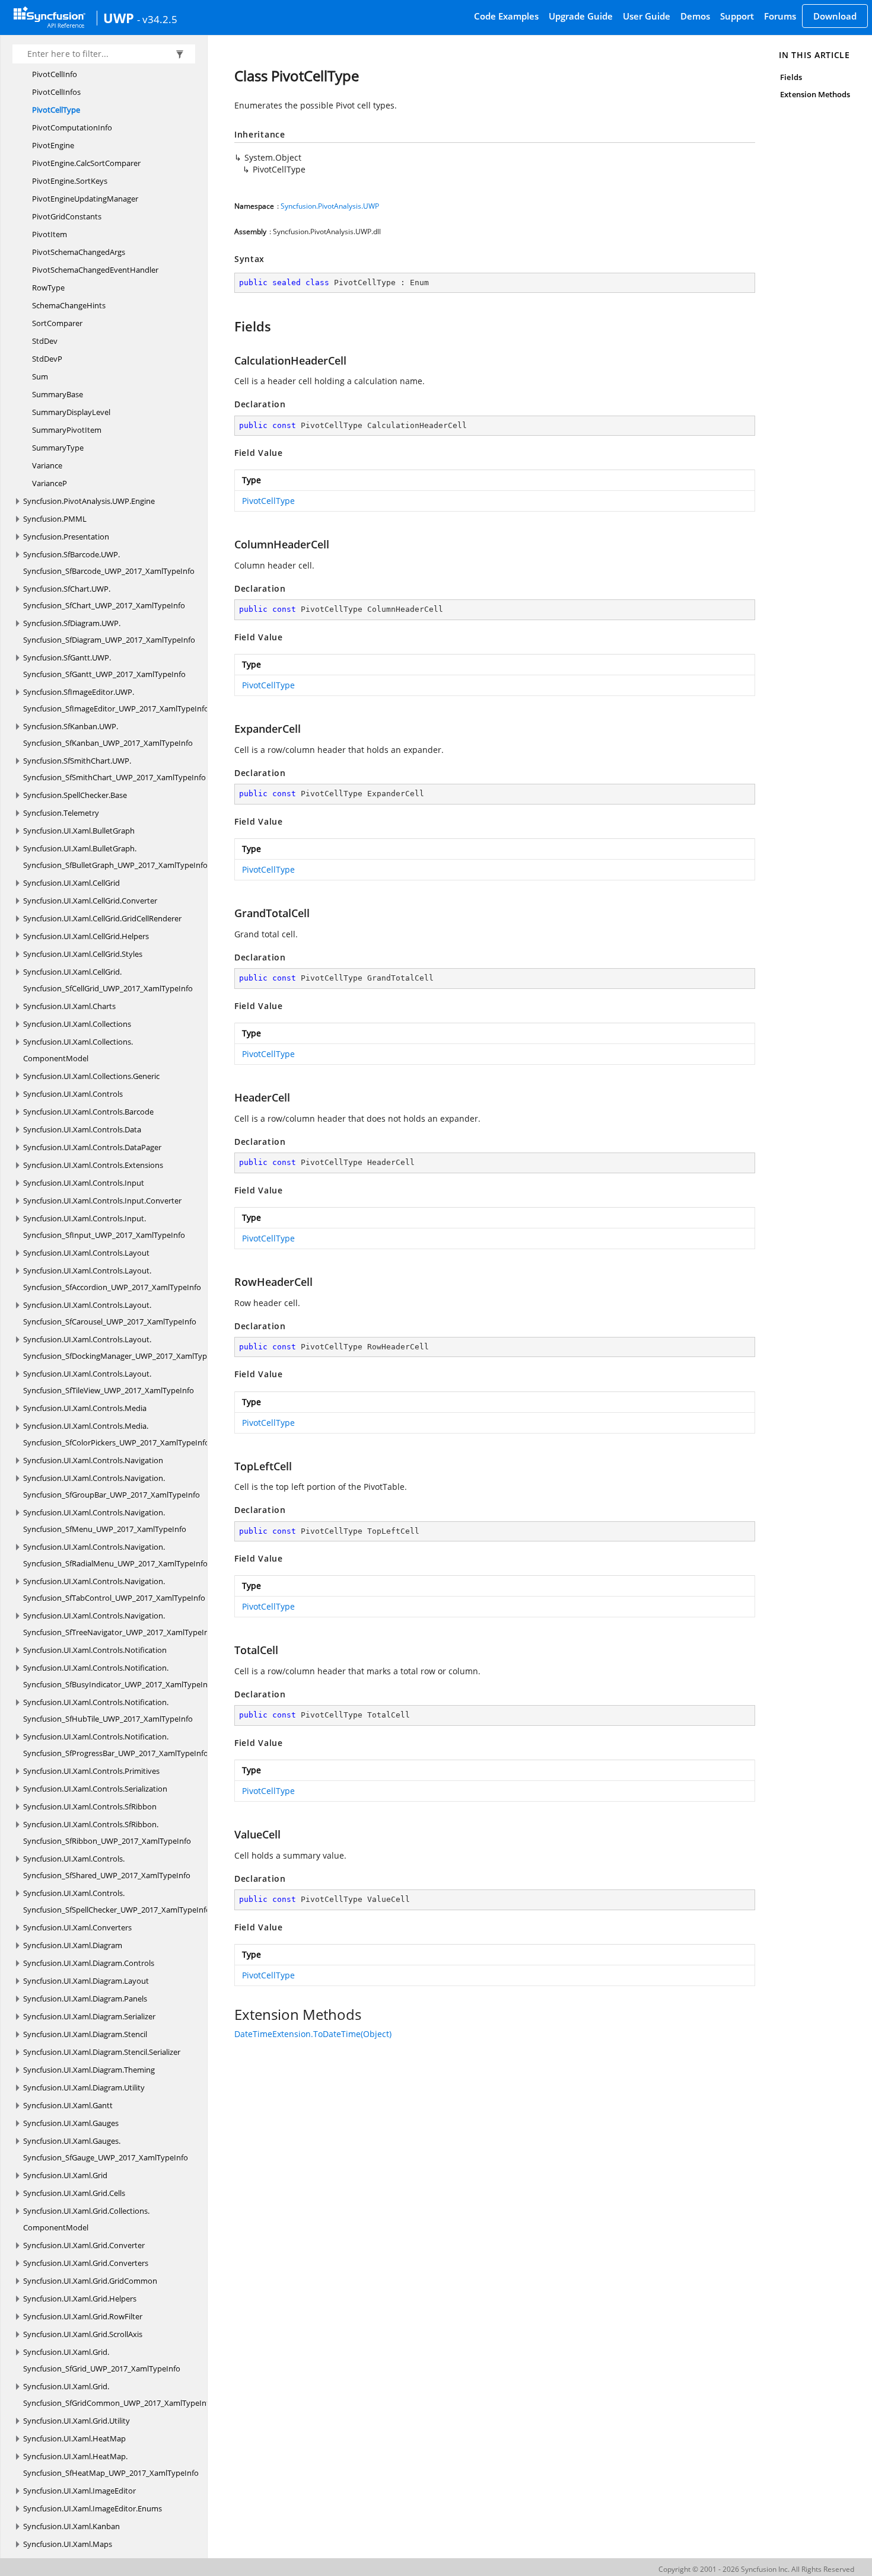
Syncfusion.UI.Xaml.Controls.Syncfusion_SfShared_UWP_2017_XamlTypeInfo (107, 1867)
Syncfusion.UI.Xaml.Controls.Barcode (88, 1112)
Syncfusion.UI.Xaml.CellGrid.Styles (83, 954)
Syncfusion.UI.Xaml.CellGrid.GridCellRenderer (102, 918)
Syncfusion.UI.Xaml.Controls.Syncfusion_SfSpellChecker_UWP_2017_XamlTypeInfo (117, 1901)
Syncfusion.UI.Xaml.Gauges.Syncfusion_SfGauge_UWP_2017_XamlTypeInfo (106, 2149)
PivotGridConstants (67, 216)
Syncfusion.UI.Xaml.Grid (65, 2175)
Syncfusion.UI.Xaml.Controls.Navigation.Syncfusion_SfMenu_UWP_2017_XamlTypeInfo (105, 1521)
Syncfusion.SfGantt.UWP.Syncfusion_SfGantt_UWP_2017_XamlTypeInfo (104, 666)
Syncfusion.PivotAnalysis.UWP (330, 206)
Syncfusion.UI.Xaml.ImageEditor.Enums (93, 2508)
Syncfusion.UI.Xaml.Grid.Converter (84, 2245)
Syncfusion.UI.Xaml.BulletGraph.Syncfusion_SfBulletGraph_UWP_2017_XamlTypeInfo (115, 857)
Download (835, 16)
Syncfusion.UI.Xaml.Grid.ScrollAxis (83, 2334)
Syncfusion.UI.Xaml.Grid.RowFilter (83, 2316)
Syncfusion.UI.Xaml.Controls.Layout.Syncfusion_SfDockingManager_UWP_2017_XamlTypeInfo (124, 1348)
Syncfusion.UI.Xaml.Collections (77, 1024)
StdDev (45, 341)
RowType (48, 288)
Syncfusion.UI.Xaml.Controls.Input (84, 1183)
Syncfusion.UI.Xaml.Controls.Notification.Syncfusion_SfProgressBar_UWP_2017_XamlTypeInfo (116, 1745)
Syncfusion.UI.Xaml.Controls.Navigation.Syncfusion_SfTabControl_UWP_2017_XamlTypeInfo (114, 1589)
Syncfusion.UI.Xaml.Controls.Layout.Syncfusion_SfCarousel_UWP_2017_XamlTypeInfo (110, 1313)
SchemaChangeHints (69, 305)
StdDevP (47, 359)
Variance (47, 465)
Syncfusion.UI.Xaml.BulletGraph (79, 831)
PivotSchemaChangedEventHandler (95, 270)
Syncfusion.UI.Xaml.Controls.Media (85, 1408)
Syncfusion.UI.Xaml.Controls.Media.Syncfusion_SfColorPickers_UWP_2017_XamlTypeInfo (116, 1434)
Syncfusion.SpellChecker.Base (75, 795)
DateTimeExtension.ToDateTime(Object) (313, 2034)
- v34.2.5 (157, 19)
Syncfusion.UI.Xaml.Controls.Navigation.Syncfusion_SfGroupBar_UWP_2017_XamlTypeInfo (112, 1486)
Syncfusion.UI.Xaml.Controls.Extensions (93, 1165)
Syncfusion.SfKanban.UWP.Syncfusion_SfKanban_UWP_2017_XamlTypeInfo (108, 735)
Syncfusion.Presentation (66, 537)
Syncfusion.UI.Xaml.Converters (77, 1927)
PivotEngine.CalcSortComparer (86, 163)
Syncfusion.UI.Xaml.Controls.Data (82, 1129)
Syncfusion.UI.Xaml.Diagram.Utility (84, 2087)
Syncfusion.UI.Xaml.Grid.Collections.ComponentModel (86, 2219)
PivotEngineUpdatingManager (85, 199)
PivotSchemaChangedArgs (79, 252)
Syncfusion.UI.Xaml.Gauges (71, 2123)
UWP (119, 18)
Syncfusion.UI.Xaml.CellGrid (71, 883)
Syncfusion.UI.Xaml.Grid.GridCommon (90, 2281)
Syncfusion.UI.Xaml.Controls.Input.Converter (102, 1201)
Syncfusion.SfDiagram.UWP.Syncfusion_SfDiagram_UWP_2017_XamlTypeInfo (109, 631)
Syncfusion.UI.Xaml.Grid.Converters (86, 2263)
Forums (780, 16)
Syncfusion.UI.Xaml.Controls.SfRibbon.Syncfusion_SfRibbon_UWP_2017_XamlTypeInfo (107, 1833)
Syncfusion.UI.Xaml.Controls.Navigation (93, 1460)
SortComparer (57, 323)
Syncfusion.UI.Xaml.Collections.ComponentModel (78, 1050)
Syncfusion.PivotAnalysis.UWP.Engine (89, 501)
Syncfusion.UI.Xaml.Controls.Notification (95, 1650)
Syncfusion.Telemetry (61, 813)
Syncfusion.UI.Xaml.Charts (69, 1006)
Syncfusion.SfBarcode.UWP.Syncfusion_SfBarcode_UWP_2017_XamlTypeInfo (109, 563)
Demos (695, 16)
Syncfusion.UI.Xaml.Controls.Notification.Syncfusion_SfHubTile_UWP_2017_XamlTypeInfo (108, 1710)
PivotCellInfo (55, 74)
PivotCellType (56, 110)
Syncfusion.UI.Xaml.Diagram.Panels (85, 1999)
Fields (791, 77)
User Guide (647, 16)
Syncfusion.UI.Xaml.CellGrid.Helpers (86, 936)
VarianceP (50, 483)
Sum (40, 376)
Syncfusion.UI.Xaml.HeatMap (74, 2438)
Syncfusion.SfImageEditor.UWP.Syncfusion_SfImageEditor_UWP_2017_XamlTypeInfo (116, 700)
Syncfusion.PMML (55, 519)
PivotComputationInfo (72, 127)
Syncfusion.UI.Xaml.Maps (68, 2544)
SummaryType (58, 448)
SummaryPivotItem (67, 430)
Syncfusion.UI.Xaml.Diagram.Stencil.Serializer (102, 2052)
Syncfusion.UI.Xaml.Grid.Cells (74, 2193)
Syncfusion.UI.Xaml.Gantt (68, 2105)
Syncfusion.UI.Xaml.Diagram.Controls (89, 1963)
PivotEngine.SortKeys (70, 181)
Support (737, 16)
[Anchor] (229, 326)
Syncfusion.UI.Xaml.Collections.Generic (91, 1076)
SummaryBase (58, 394)
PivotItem (50, 234)
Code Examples (506, 16)
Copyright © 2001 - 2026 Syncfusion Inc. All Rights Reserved (756, 2569)
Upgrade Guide (581, 16)
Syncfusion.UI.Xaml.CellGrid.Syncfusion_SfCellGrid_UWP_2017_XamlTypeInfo (108, 980)
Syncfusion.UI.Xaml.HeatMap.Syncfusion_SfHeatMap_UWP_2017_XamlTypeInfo (111, 2465)
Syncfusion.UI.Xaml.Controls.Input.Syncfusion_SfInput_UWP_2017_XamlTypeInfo (104, 1227)
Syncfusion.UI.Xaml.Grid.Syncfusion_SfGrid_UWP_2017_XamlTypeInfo (102, 2360)
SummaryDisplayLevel (71, 412)
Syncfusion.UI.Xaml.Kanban (71, 2526)
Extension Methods (815, 94)
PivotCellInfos (56, 92)
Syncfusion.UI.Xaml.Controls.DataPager (92, 1147)
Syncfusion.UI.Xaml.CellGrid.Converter (90, 901)
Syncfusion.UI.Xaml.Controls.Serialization (95, 1789)
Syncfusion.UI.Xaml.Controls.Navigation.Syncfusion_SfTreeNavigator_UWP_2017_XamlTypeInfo (120, 1624)
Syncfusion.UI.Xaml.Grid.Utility (77, 2421)
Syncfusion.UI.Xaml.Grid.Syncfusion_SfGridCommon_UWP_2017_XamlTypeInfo (118, 2395)
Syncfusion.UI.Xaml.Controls (73, 1094)
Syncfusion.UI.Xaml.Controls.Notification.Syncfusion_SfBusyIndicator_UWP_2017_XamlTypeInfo (119, 1676)
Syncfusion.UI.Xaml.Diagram (73, 1945)
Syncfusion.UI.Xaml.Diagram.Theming (89, 2070)
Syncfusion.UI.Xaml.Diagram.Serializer (89, 2016)
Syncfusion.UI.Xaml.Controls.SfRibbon (90, 1806)
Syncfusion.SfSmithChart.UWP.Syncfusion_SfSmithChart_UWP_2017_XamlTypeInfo (114, 769)
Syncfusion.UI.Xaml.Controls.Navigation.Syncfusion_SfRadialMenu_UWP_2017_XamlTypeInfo (115, 1555)
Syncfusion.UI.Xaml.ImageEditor (79, 2491)
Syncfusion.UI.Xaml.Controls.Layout (86, 1253)
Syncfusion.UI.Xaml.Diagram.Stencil (85, 2034)
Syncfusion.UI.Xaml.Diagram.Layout (86, 1981)
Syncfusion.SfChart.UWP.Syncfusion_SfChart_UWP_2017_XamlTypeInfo (104, 597)
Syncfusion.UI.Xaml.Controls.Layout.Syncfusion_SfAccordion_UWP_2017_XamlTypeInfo (112, 1279)
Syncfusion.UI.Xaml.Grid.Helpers (80, 2299)
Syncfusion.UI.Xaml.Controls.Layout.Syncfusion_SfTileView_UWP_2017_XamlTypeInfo (109, 1382)
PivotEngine (53, 145)
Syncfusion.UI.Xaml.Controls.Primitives (91, 1771)
